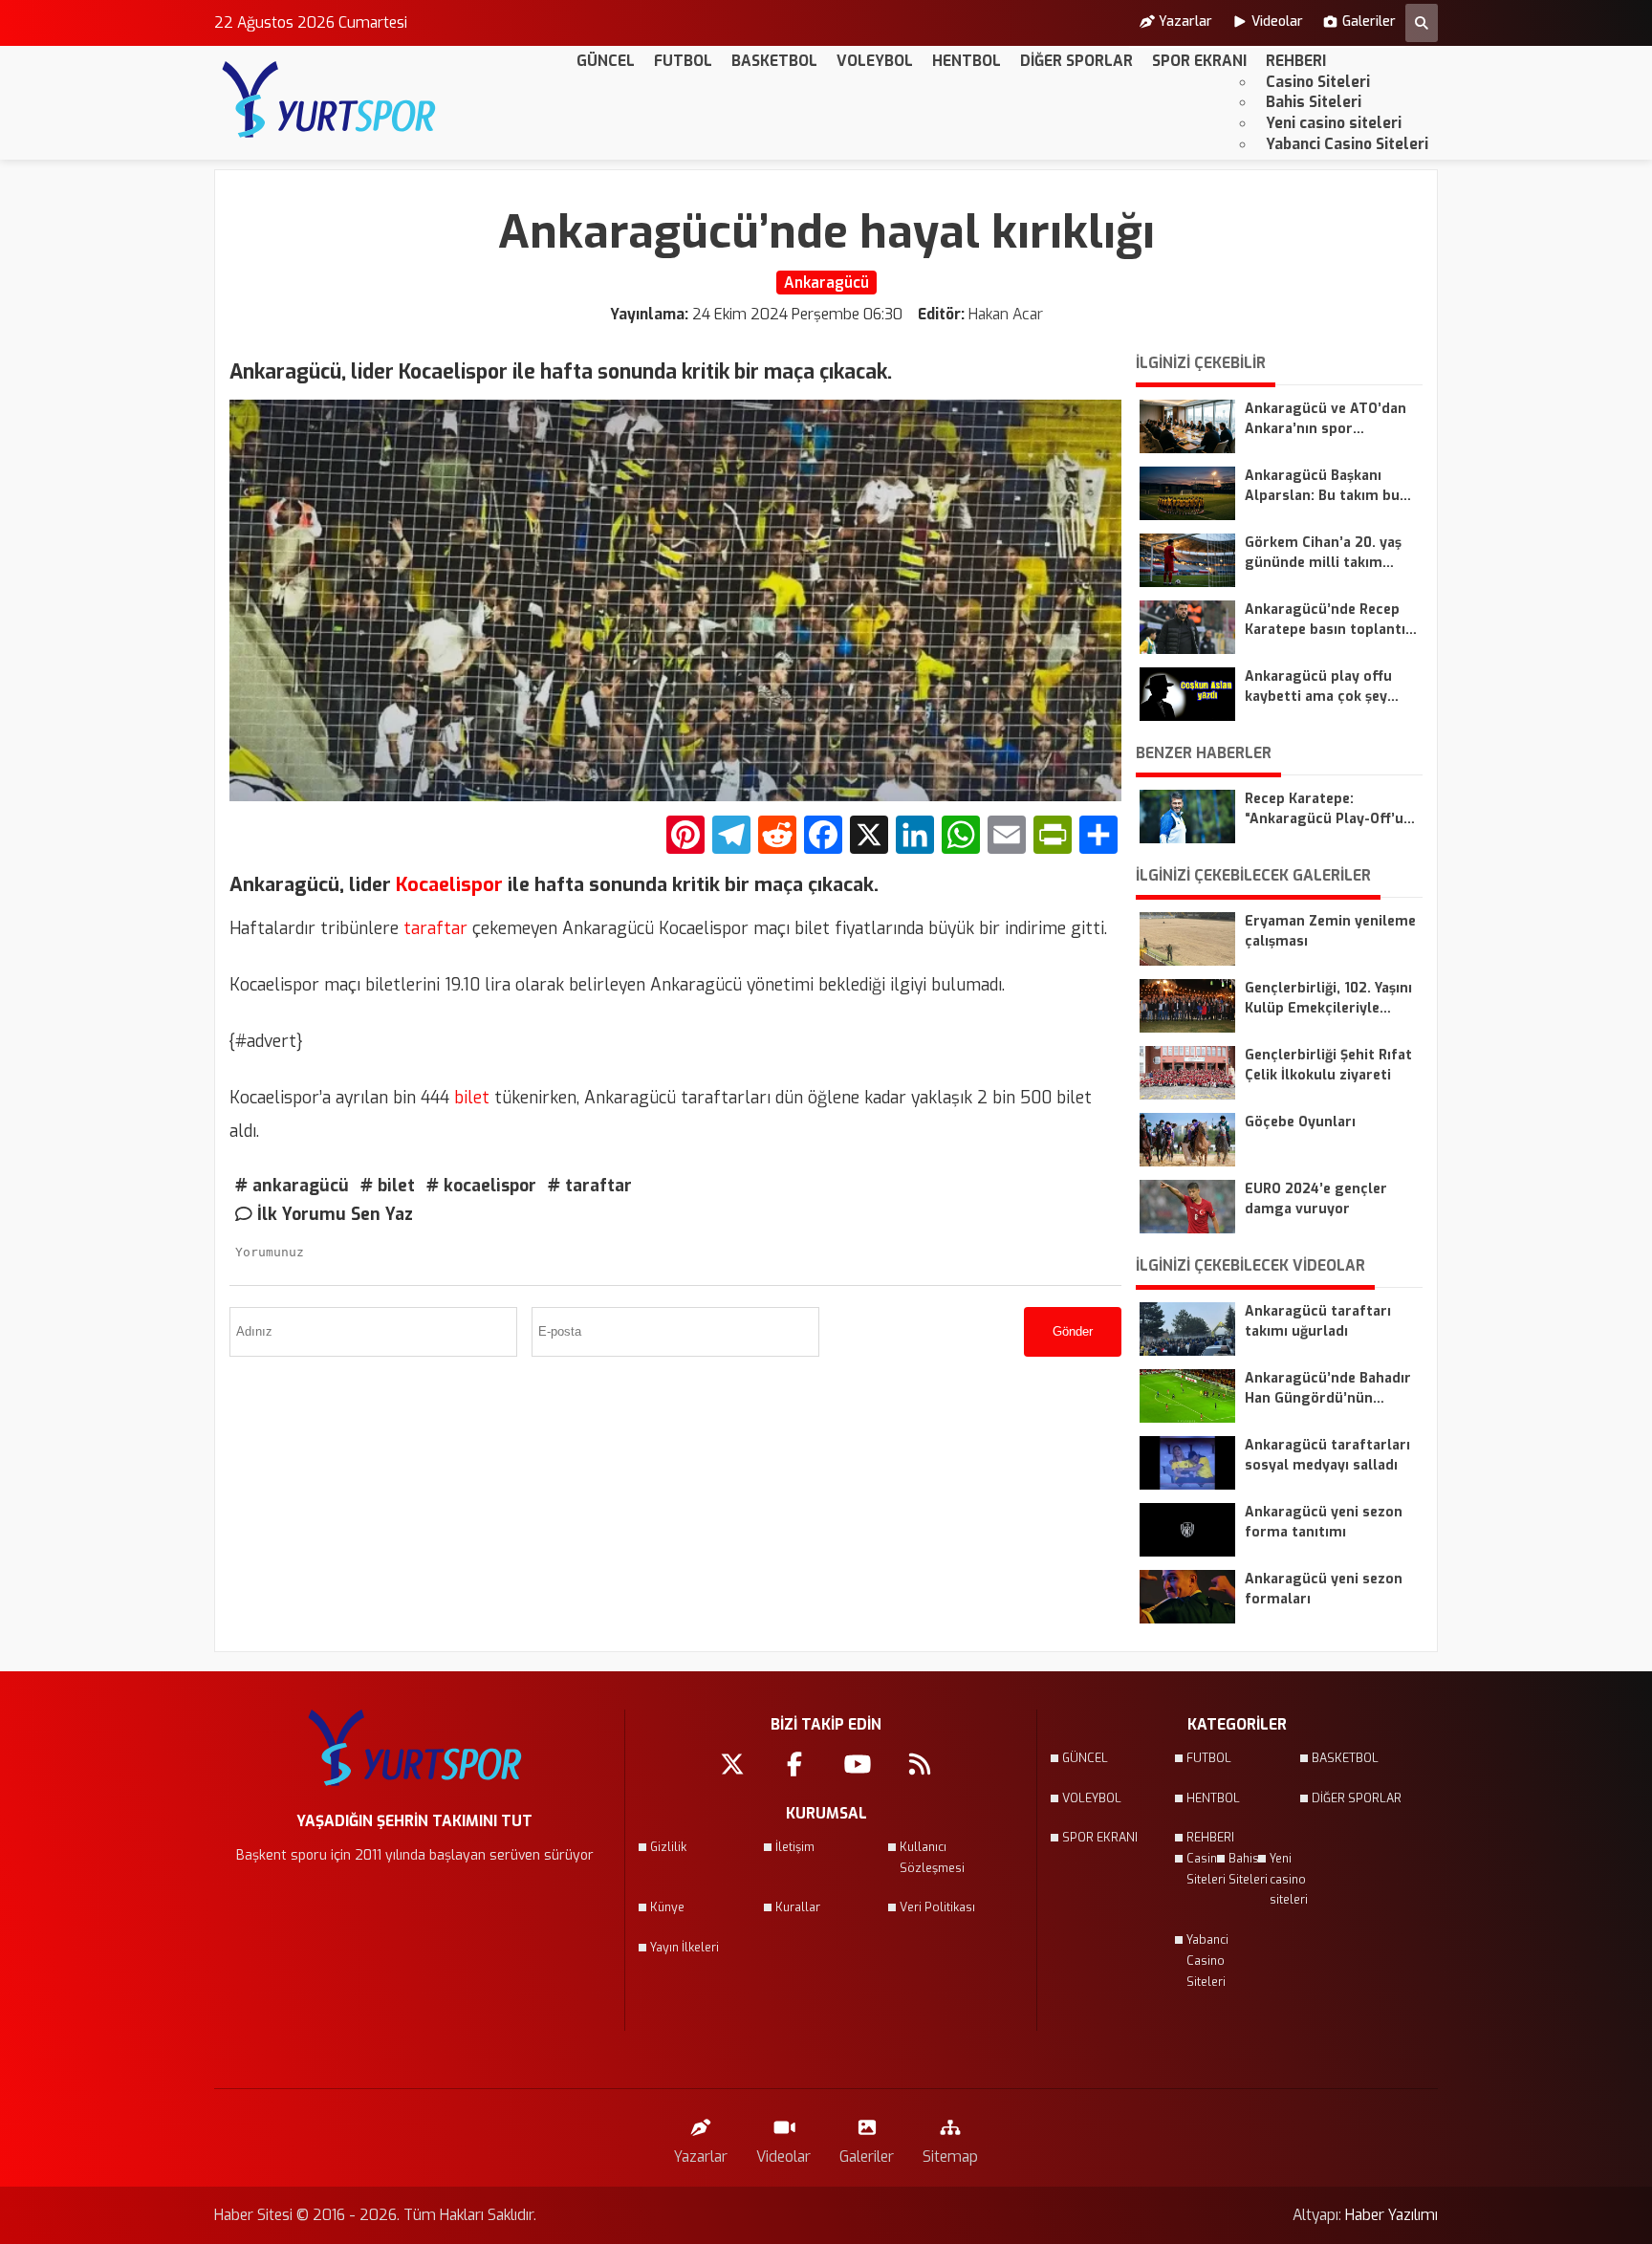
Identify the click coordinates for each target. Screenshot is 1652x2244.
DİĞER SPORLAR (1076, 61)
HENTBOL (967, 61)
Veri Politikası (937, 1907)
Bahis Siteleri (1314, 102)
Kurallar (798, 1907)
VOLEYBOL (875, 61)
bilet (469, 1098)
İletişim (795, 1847)
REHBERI (1296, 61)
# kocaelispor (481, 1186)
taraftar (433, 928)
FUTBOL (683, 61)
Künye (667, 1907)
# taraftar (590, 1186)
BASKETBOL (774, 61)
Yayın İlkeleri (685, 1948)
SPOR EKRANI (1199, 61)
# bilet (388, 1186)
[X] (869, 837)
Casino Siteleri (1318, 82)
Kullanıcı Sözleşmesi (932, 1858)
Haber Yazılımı (1391, 2215)
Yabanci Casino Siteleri (1347, 144)
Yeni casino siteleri (1334, 123)
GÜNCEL (606, 61)
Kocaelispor (447, 885)
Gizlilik (668, 1847)
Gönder (1073, 1331)
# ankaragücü (292, 1186)
